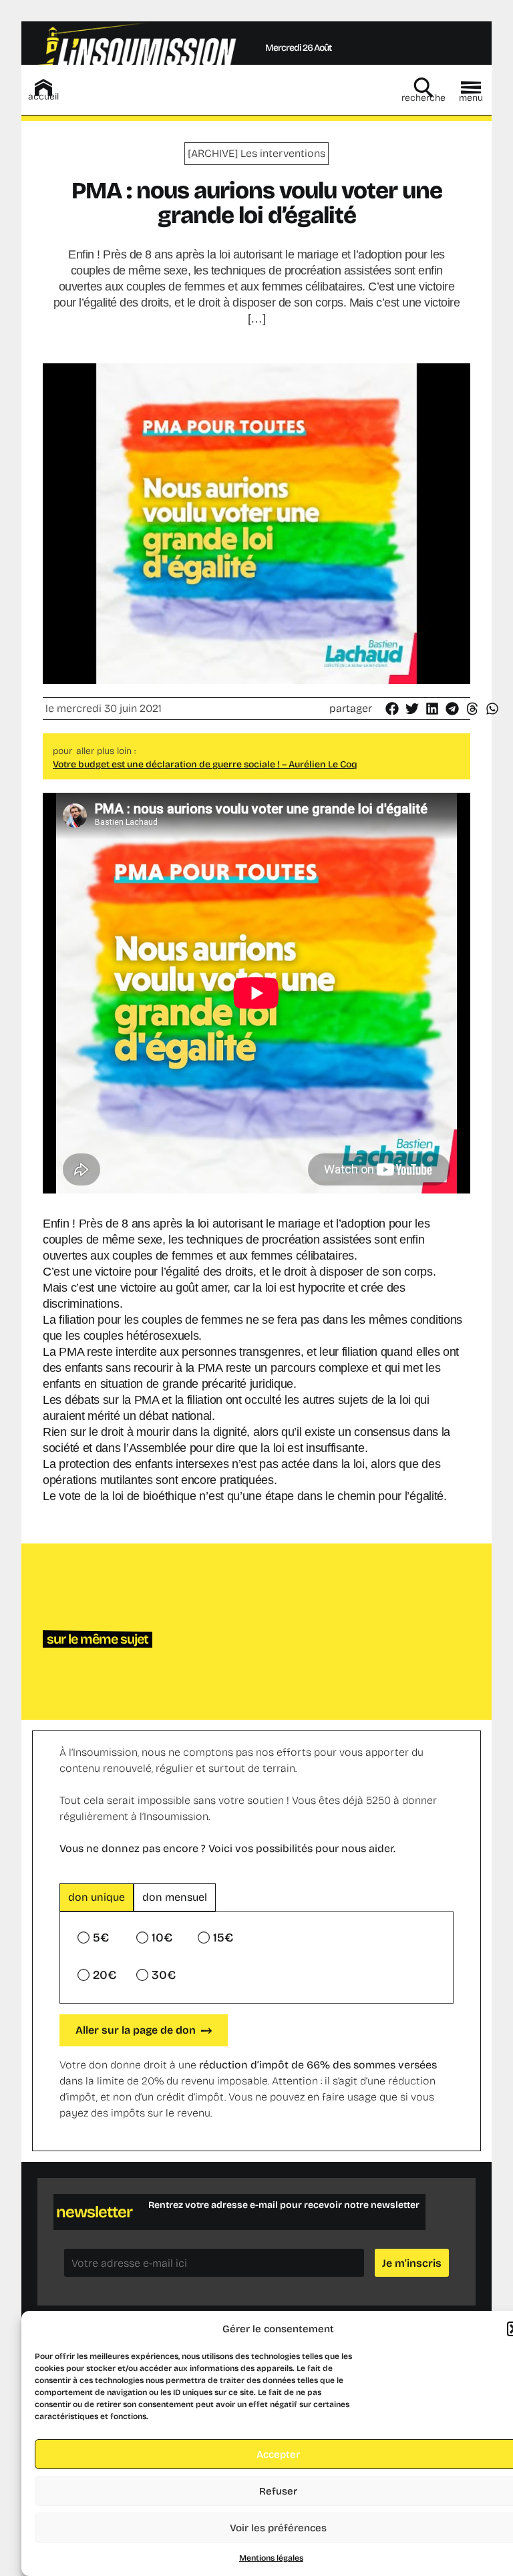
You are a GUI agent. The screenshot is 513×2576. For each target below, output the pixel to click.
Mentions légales (271, 2558)
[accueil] (43, 87)
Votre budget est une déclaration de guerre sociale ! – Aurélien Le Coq (205, 764)
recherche (423, 98)
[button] (393, 709)
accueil (43, 97)
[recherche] (423, 87)
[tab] (97, 1897)
